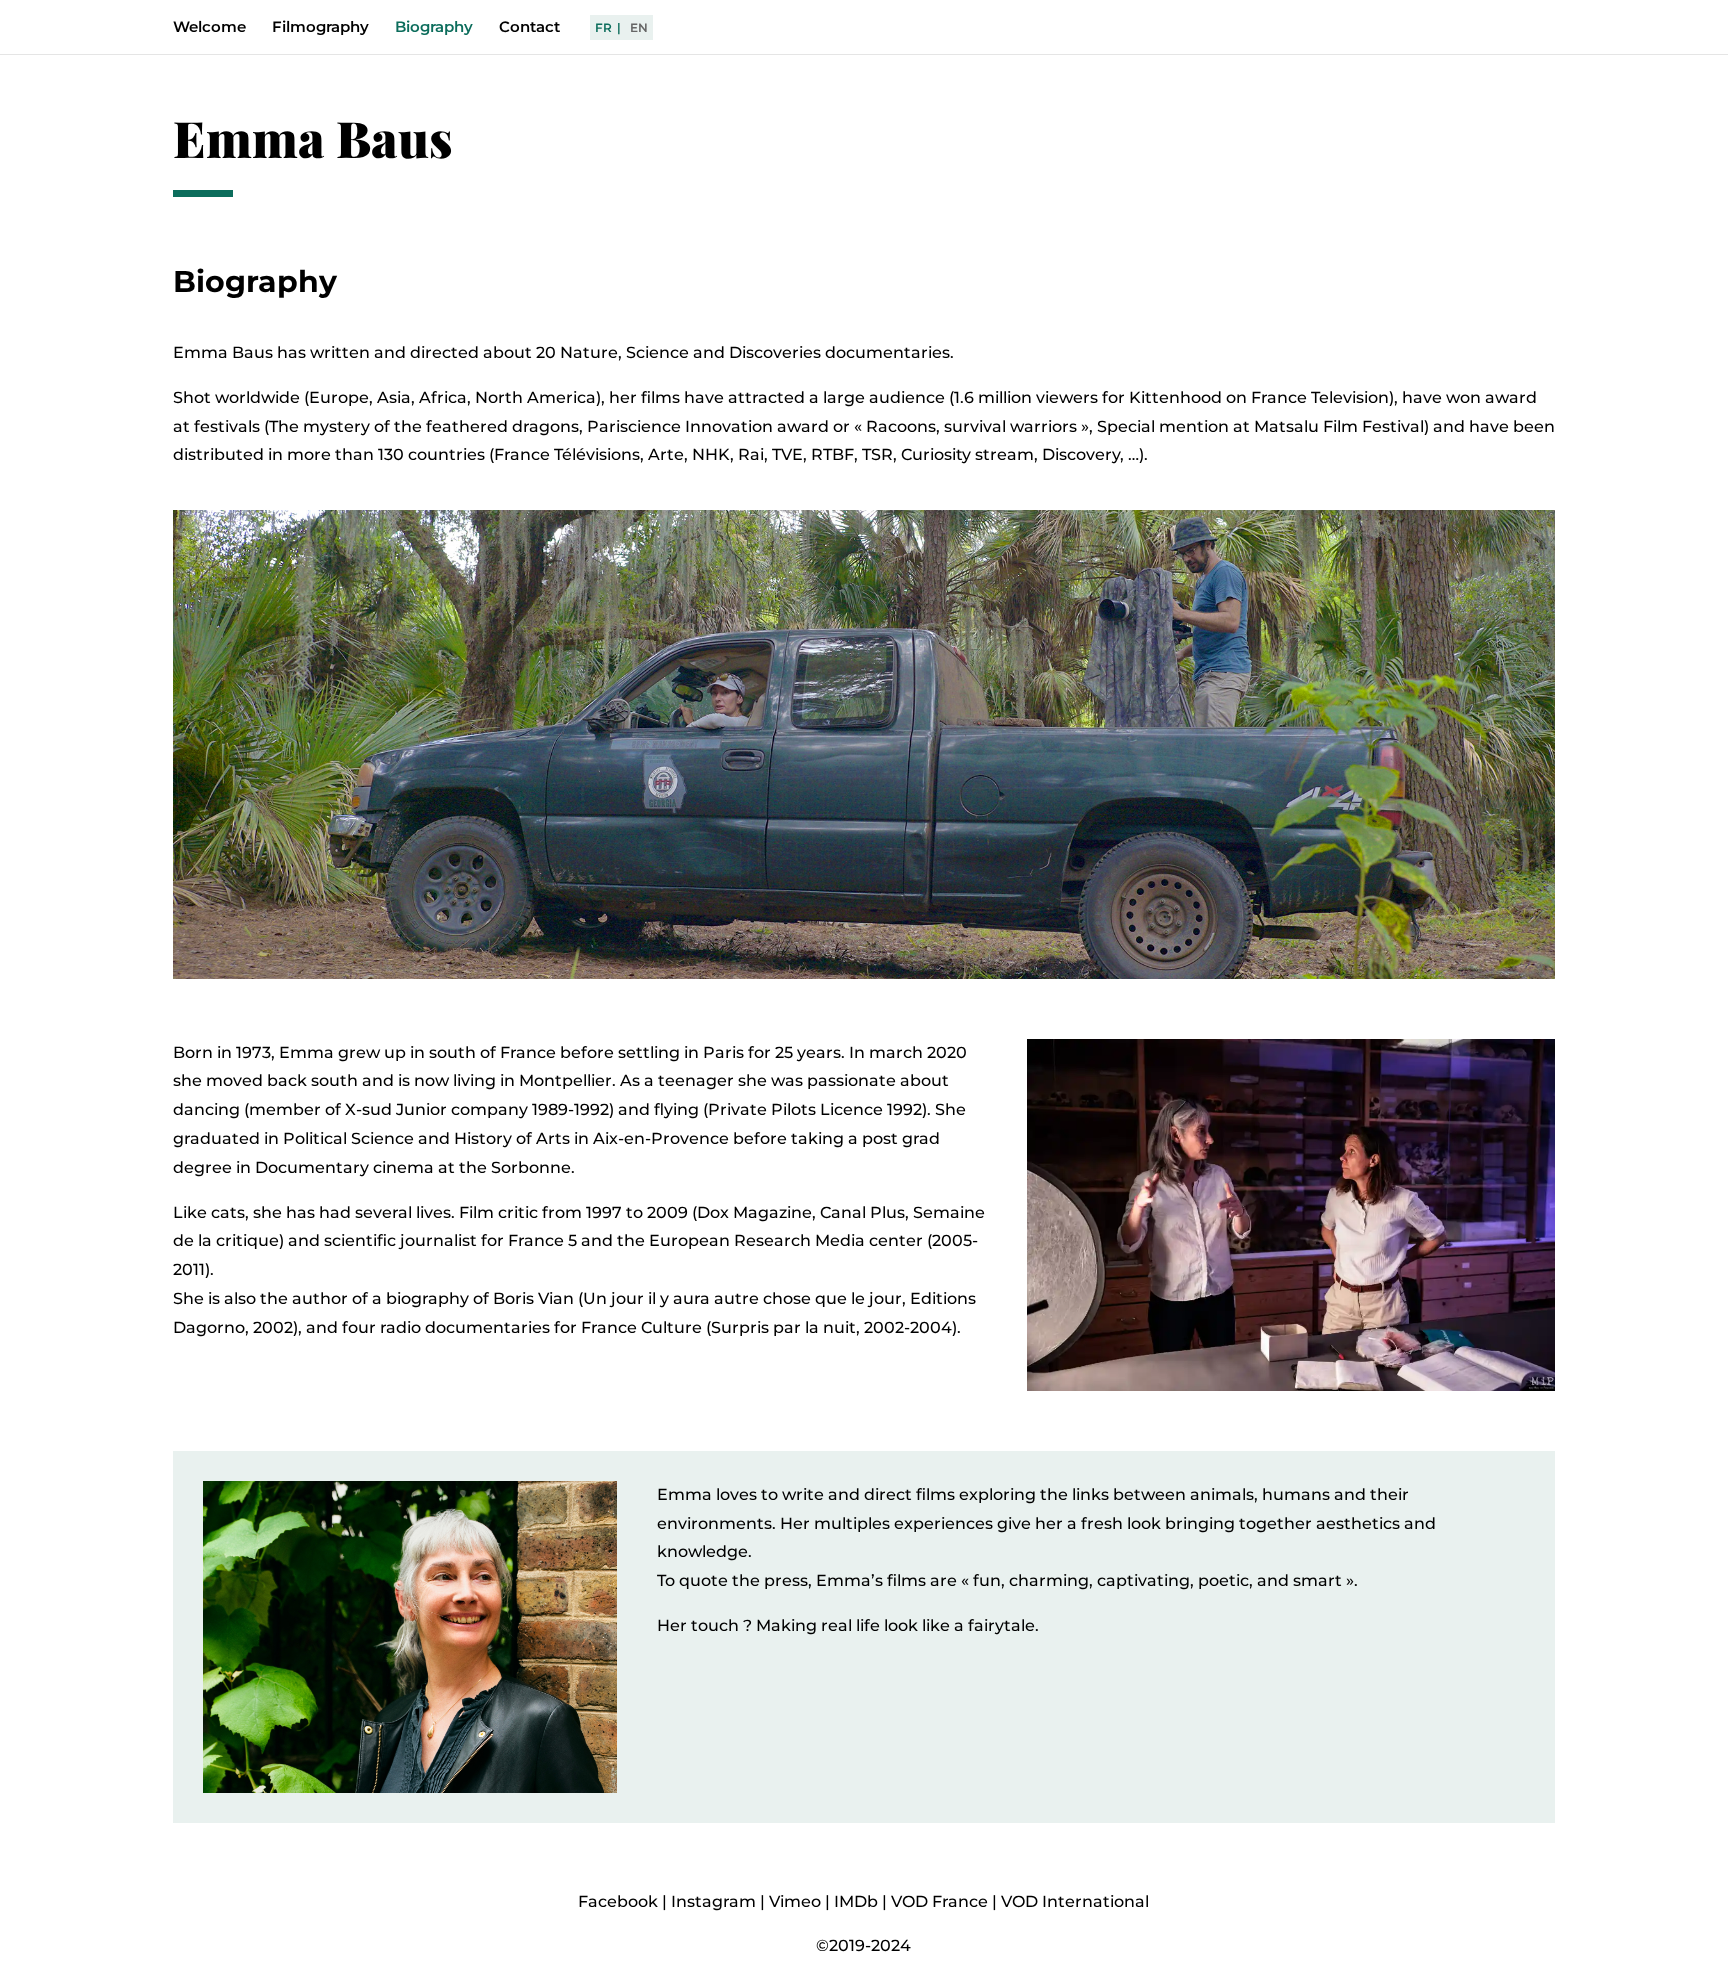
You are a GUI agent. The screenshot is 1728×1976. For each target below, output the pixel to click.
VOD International (1075, 1901)
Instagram (713, 1901)
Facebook (618, 1901)
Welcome (209, 28)
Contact (529, 28)
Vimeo (795, 1901)
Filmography (320, 28)
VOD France (939, 1901)
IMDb (856, 1901)
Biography (434, 28)
